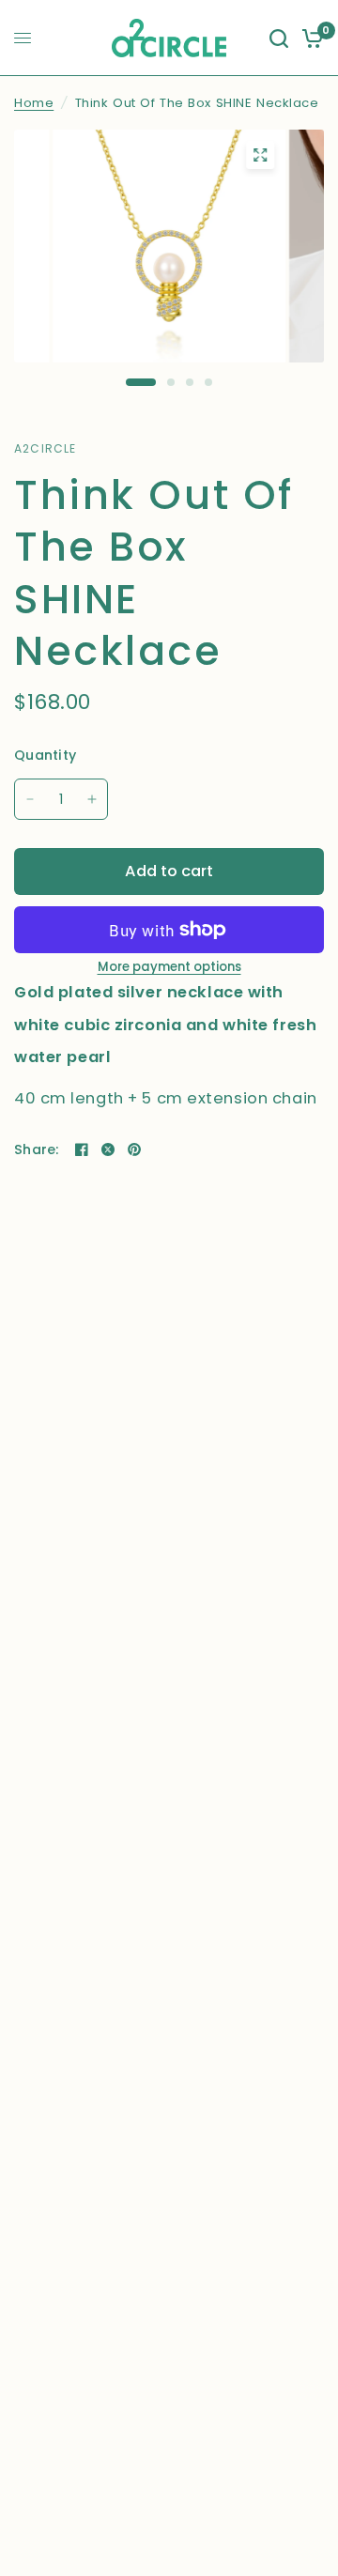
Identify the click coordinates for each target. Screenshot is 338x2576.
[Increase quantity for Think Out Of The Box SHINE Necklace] (92, 799)
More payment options (169, 967)
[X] (108, 1149)
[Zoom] (260, 155)
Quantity (45, 755)
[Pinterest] (134, 1149)
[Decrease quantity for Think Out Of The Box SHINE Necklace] (30, 799)
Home (34, 103)
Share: (37, 1149)
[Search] (279, 38)
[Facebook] (82, 1149)
